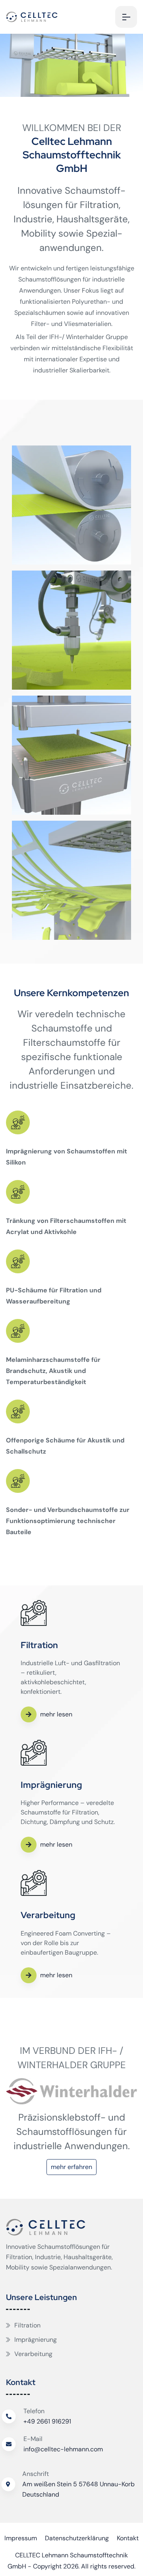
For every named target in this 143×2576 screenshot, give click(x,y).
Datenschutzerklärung (77, 2538)
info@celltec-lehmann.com (63, 2449)
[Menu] (126, 17)
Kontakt (128, 2538)
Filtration (27, 2325)
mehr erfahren (71, 2167)
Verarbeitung (33, 2354)
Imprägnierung (36, 2340)
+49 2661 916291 (47, 2421)
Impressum (21, 2538)
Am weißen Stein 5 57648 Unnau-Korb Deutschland (78, 2489)
